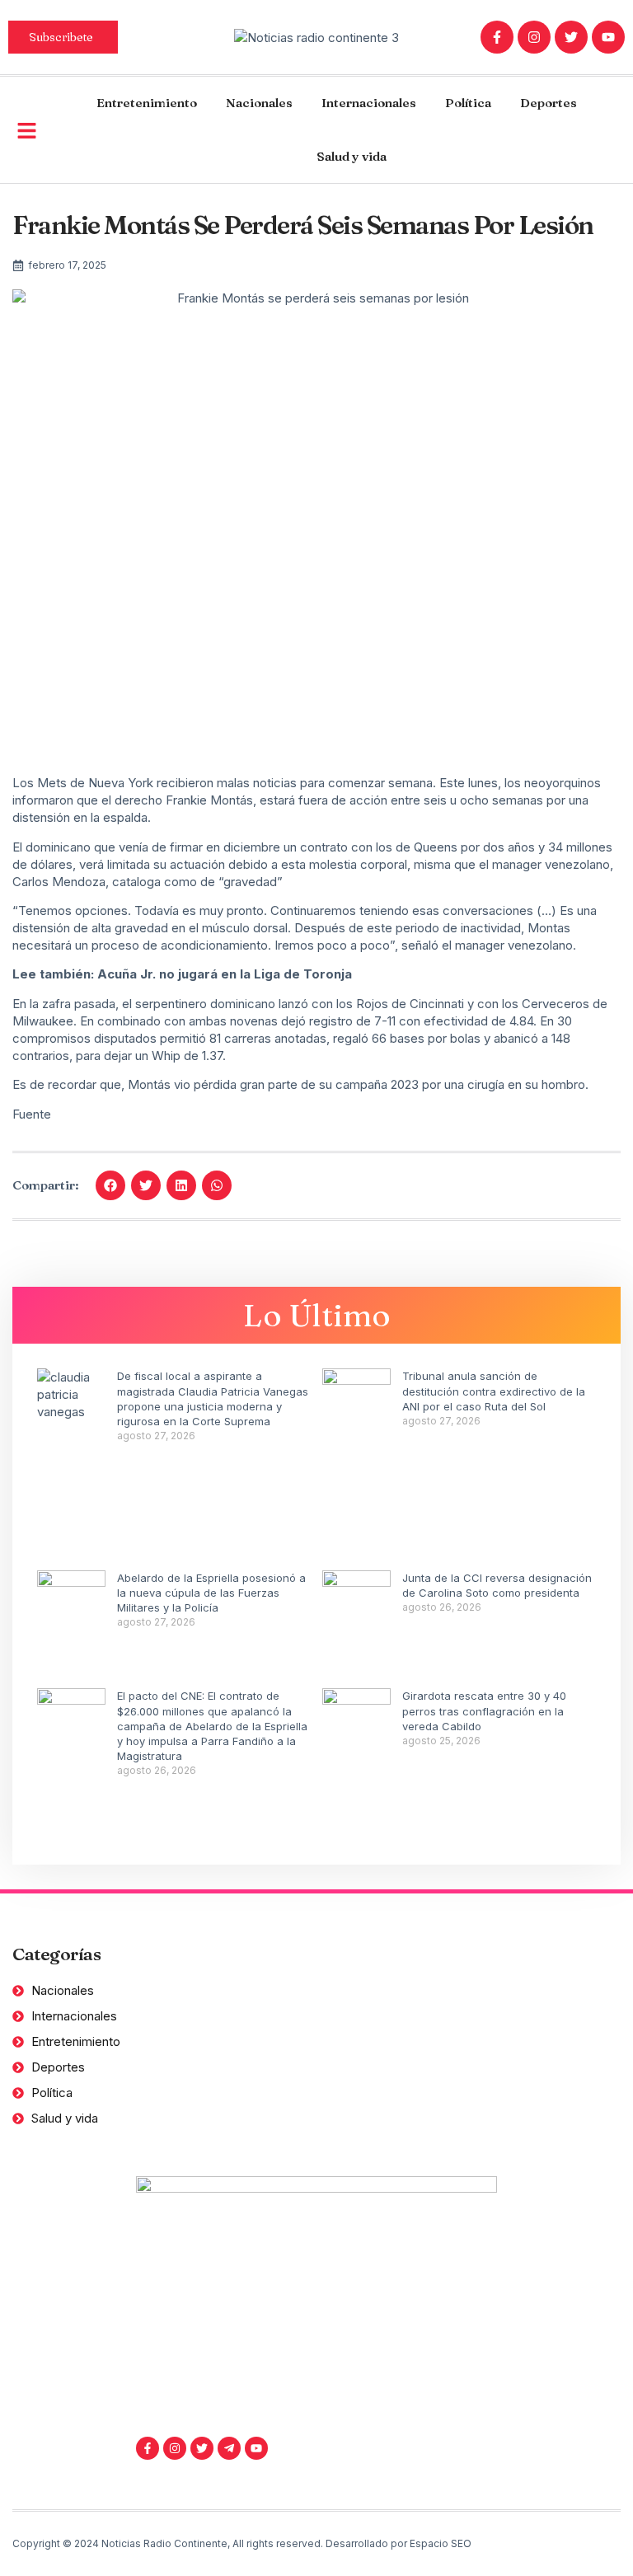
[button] (110, 1185)
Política (468, 103)
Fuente (32, 1114)
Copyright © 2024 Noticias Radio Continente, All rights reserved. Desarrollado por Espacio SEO (242, 2543)
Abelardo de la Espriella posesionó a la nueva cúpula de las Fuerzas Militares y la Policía (211, 1593)
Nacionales (259, 103)
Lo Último (317, 1315)
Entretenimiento (147, 103)
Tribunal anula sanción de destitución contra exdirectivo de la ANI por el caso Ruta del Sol (494, 1391)
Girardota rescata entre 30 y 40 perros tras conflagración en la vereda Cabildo (484, 1710)
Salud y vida (352, 156)
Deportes (549, 103)
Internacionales (369, 103)
